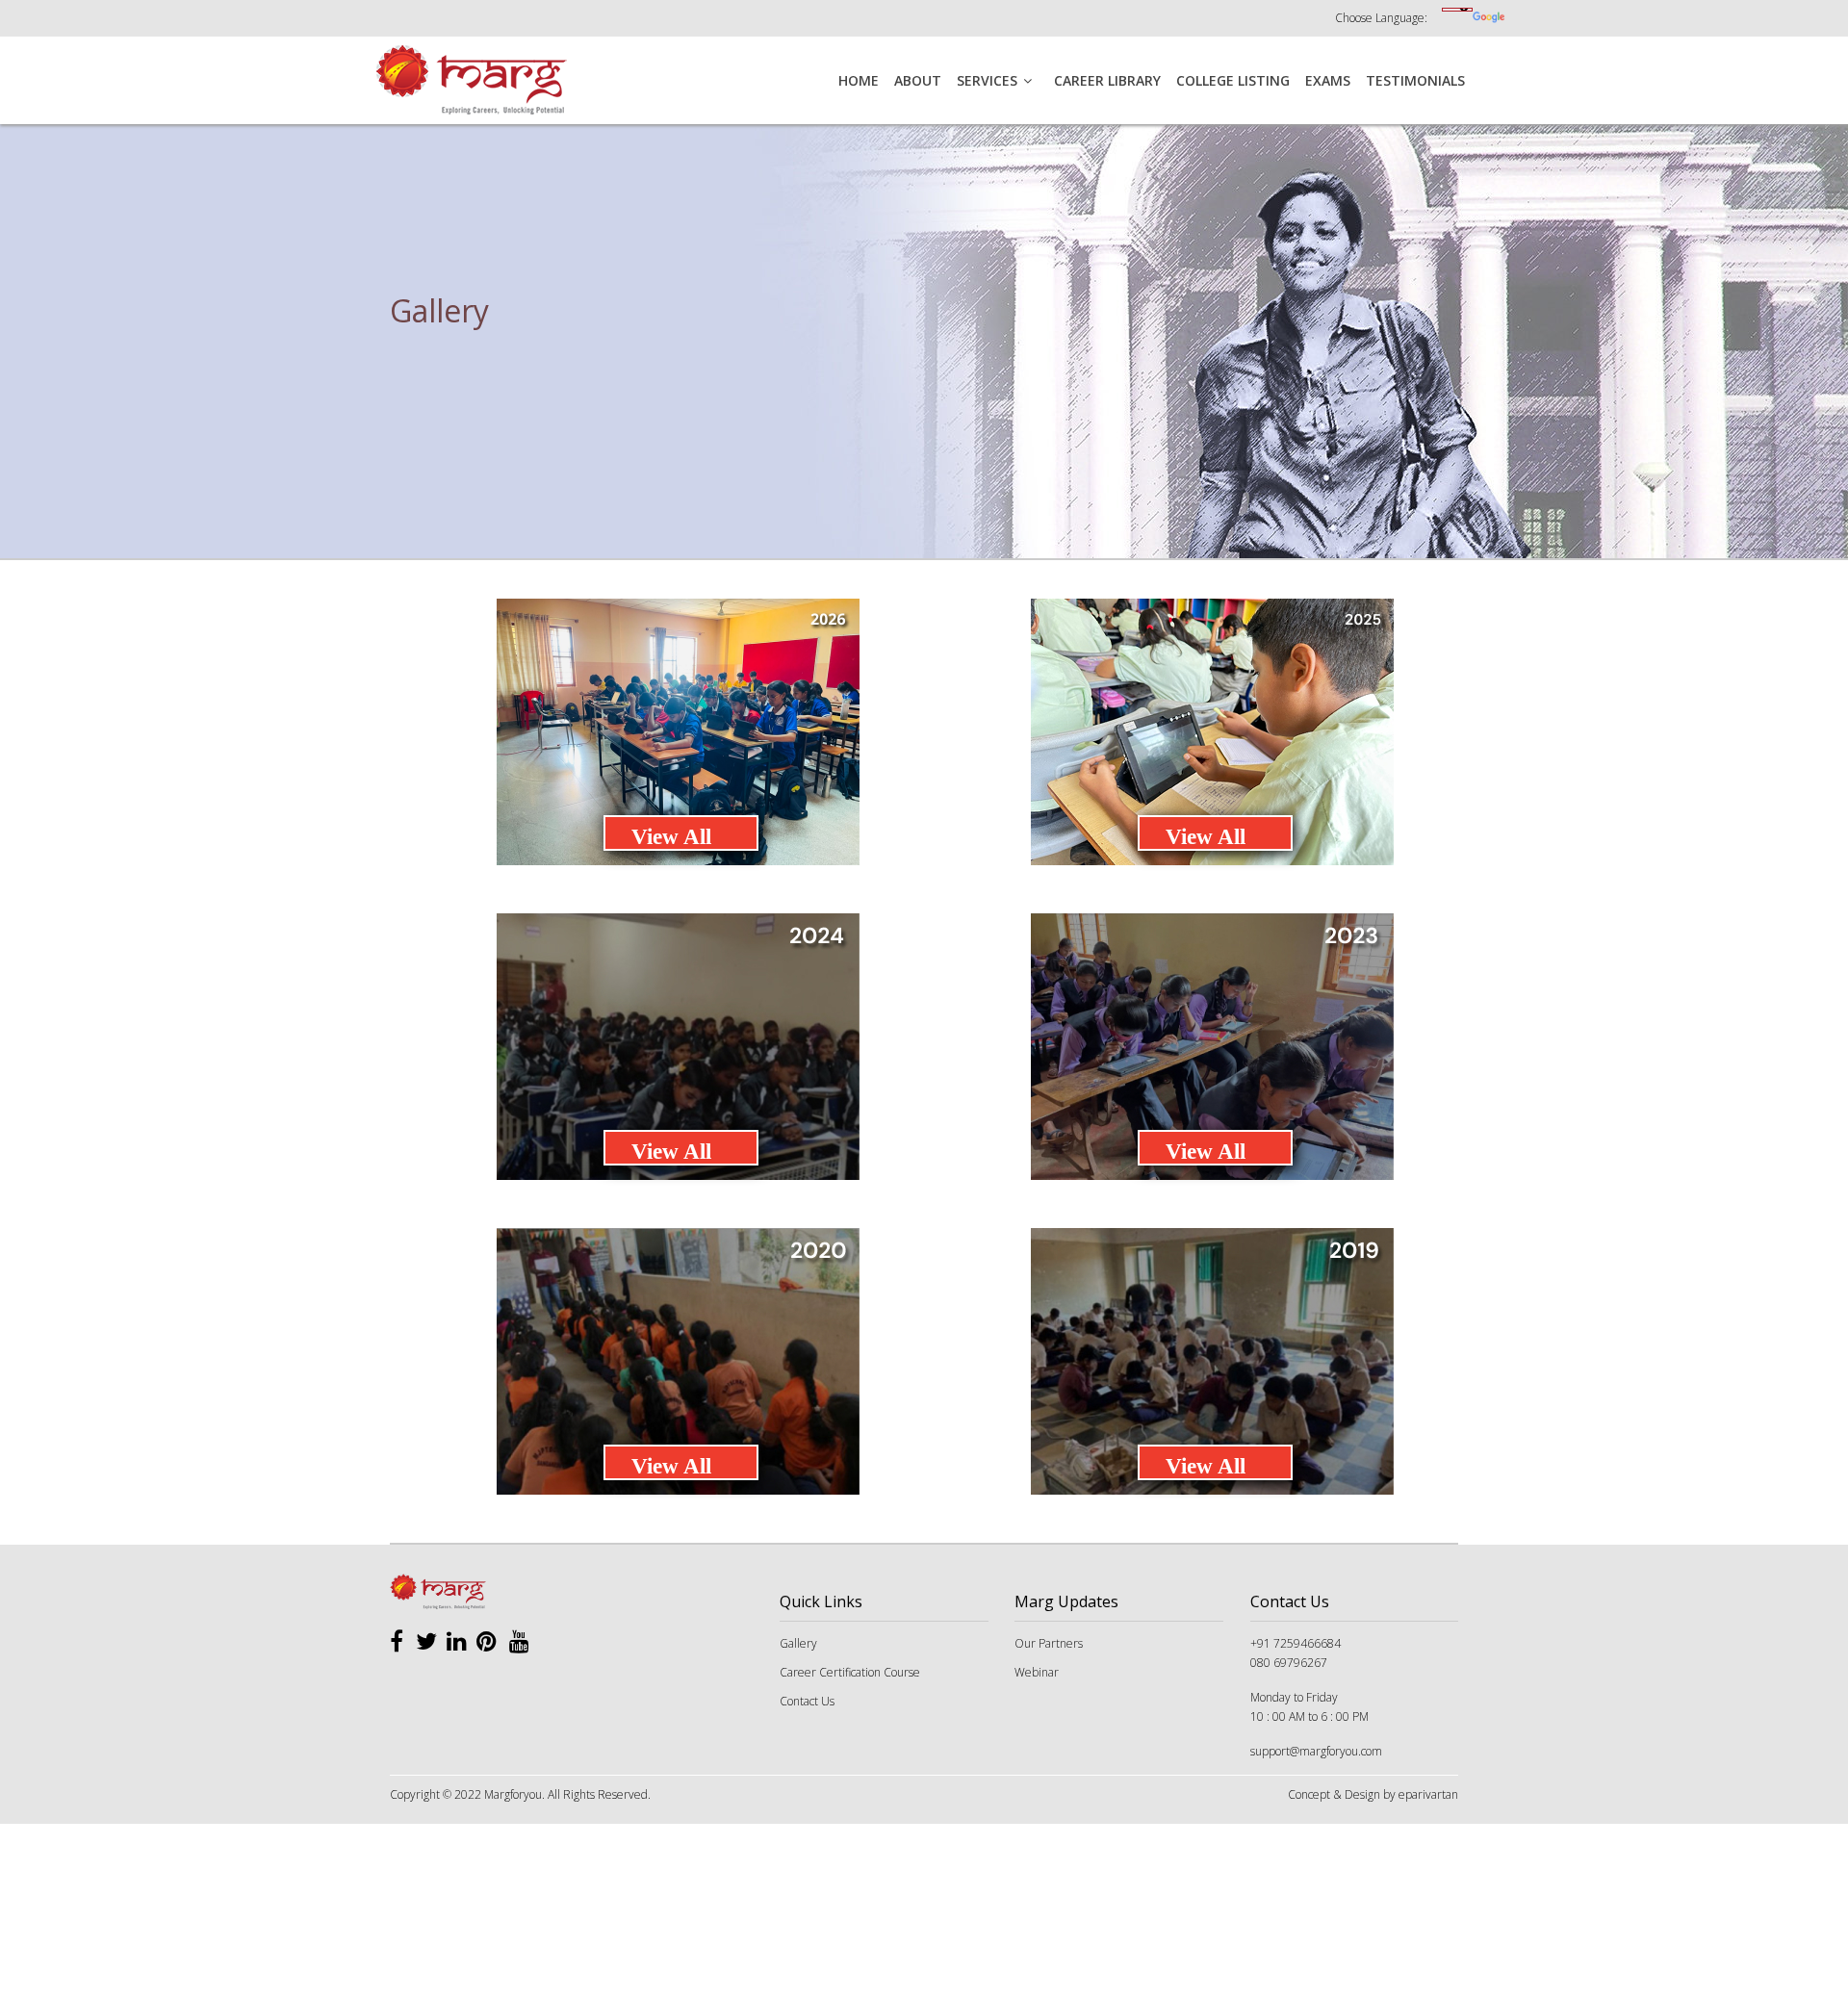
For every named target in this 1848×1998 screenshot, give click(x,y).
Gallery (798, 1643)
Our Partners (1049, 1643)
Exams (1328, 80)
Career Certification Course (850, 1672)
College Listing (1233, 80)
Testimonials (1415, 80)
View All (671, 837)
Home (859, 80)
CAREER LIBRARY (1107, 80)
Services (987, 80)
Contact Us (807, 1701)
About (918, 80)
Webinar (1037, 1672)
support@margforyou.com (1316, 1751)
